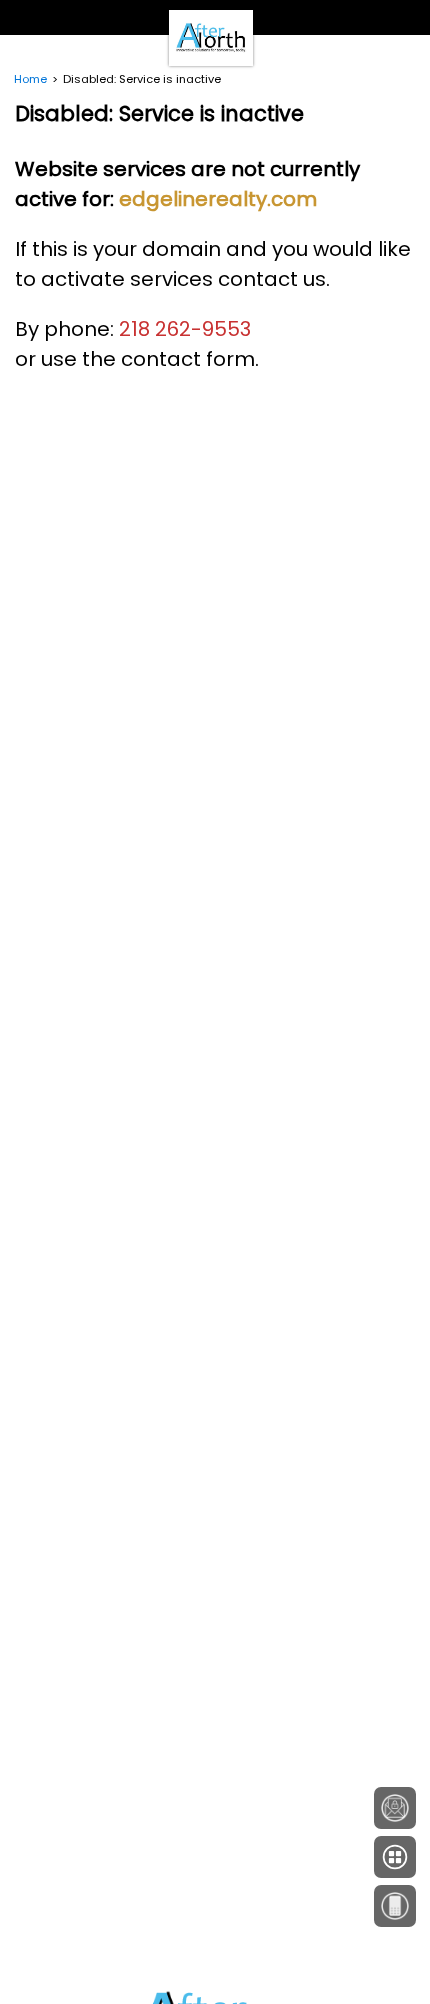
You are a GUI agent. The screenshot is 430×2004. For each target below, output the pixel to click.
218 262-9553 (185, 329)
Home (30, 79)
